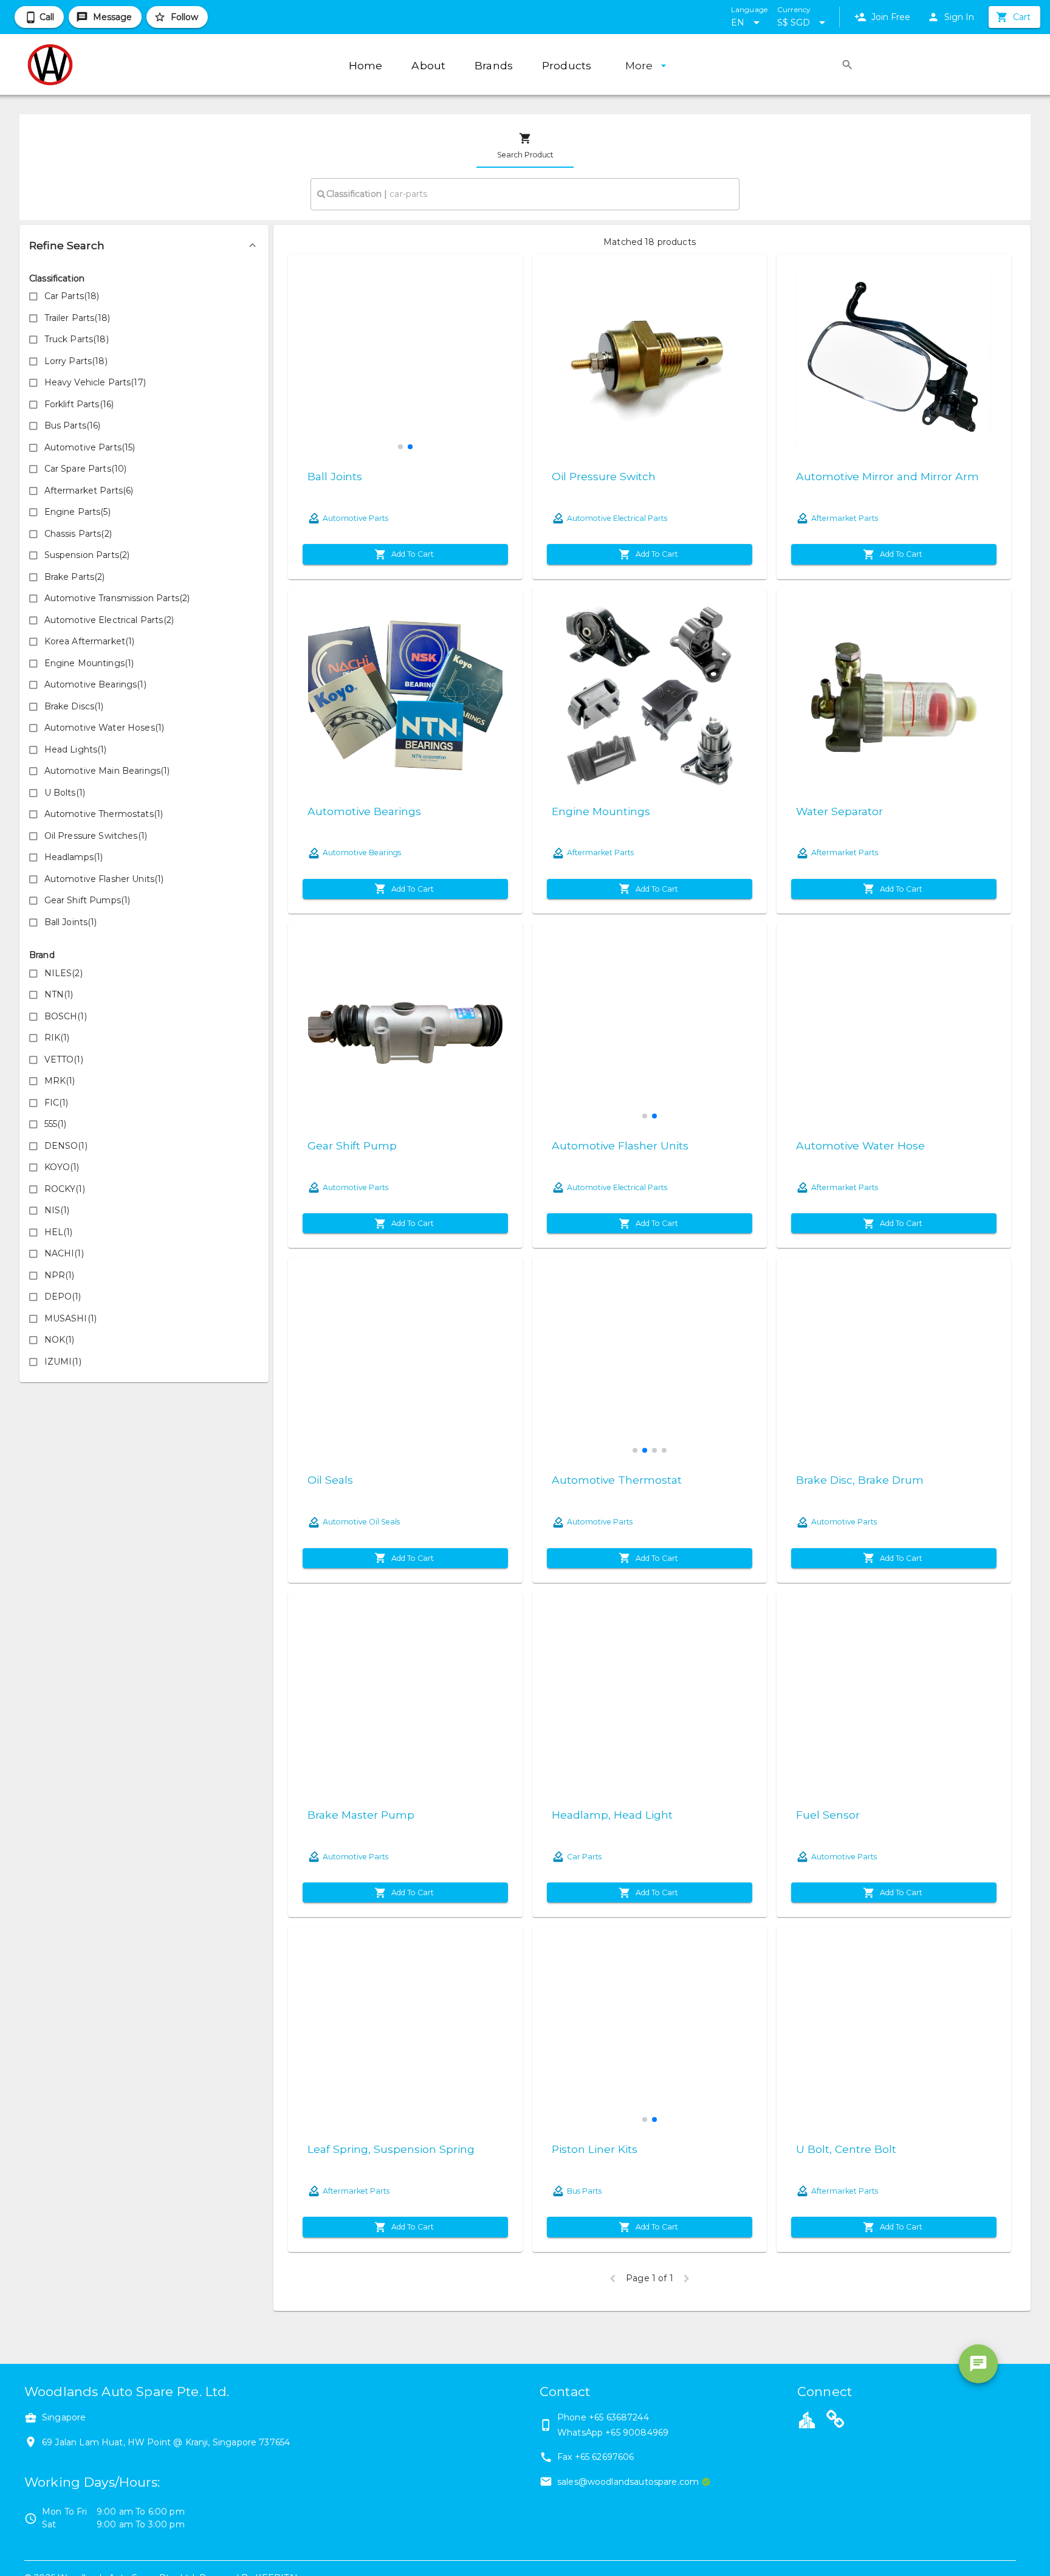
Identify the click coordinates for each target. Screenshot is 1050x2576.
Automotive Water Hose (860, 1145)
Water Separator (839, 811)
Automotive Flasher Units (620, 1145)
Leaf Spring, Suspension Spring (391, 2149)
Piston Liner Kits (595, 2149)
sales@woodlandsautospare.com (628, 2482)
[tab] (525, 146)
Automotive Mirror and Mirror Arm (887, 476)
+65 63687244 (619, 2417)
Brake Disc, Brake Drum (860, 1480)
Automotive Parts (355, 518)
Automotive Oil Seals (361, 1522)
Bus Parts (584, 2191)
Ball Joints (335, 476)
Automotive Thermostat (617, 1480)
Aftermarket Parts (845, 518)
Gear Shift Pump (352, 1145)
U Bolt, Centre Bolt (846, 2149)
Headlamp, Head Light (612, 1815)
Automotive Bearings (364, 811)
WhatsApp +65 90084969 (613, 2433)
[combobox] (525, 194)
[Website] (836, 2421)
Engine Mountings (601, 811)
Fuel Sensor (828, 1815)
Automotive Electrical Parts (617, 518)
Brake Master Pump (361, 1815)
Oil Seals (330, 1480)
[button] (144, 246)
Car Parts (584, 1857)
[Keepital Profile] (807, 2419)
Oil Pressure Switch (604, 476)
